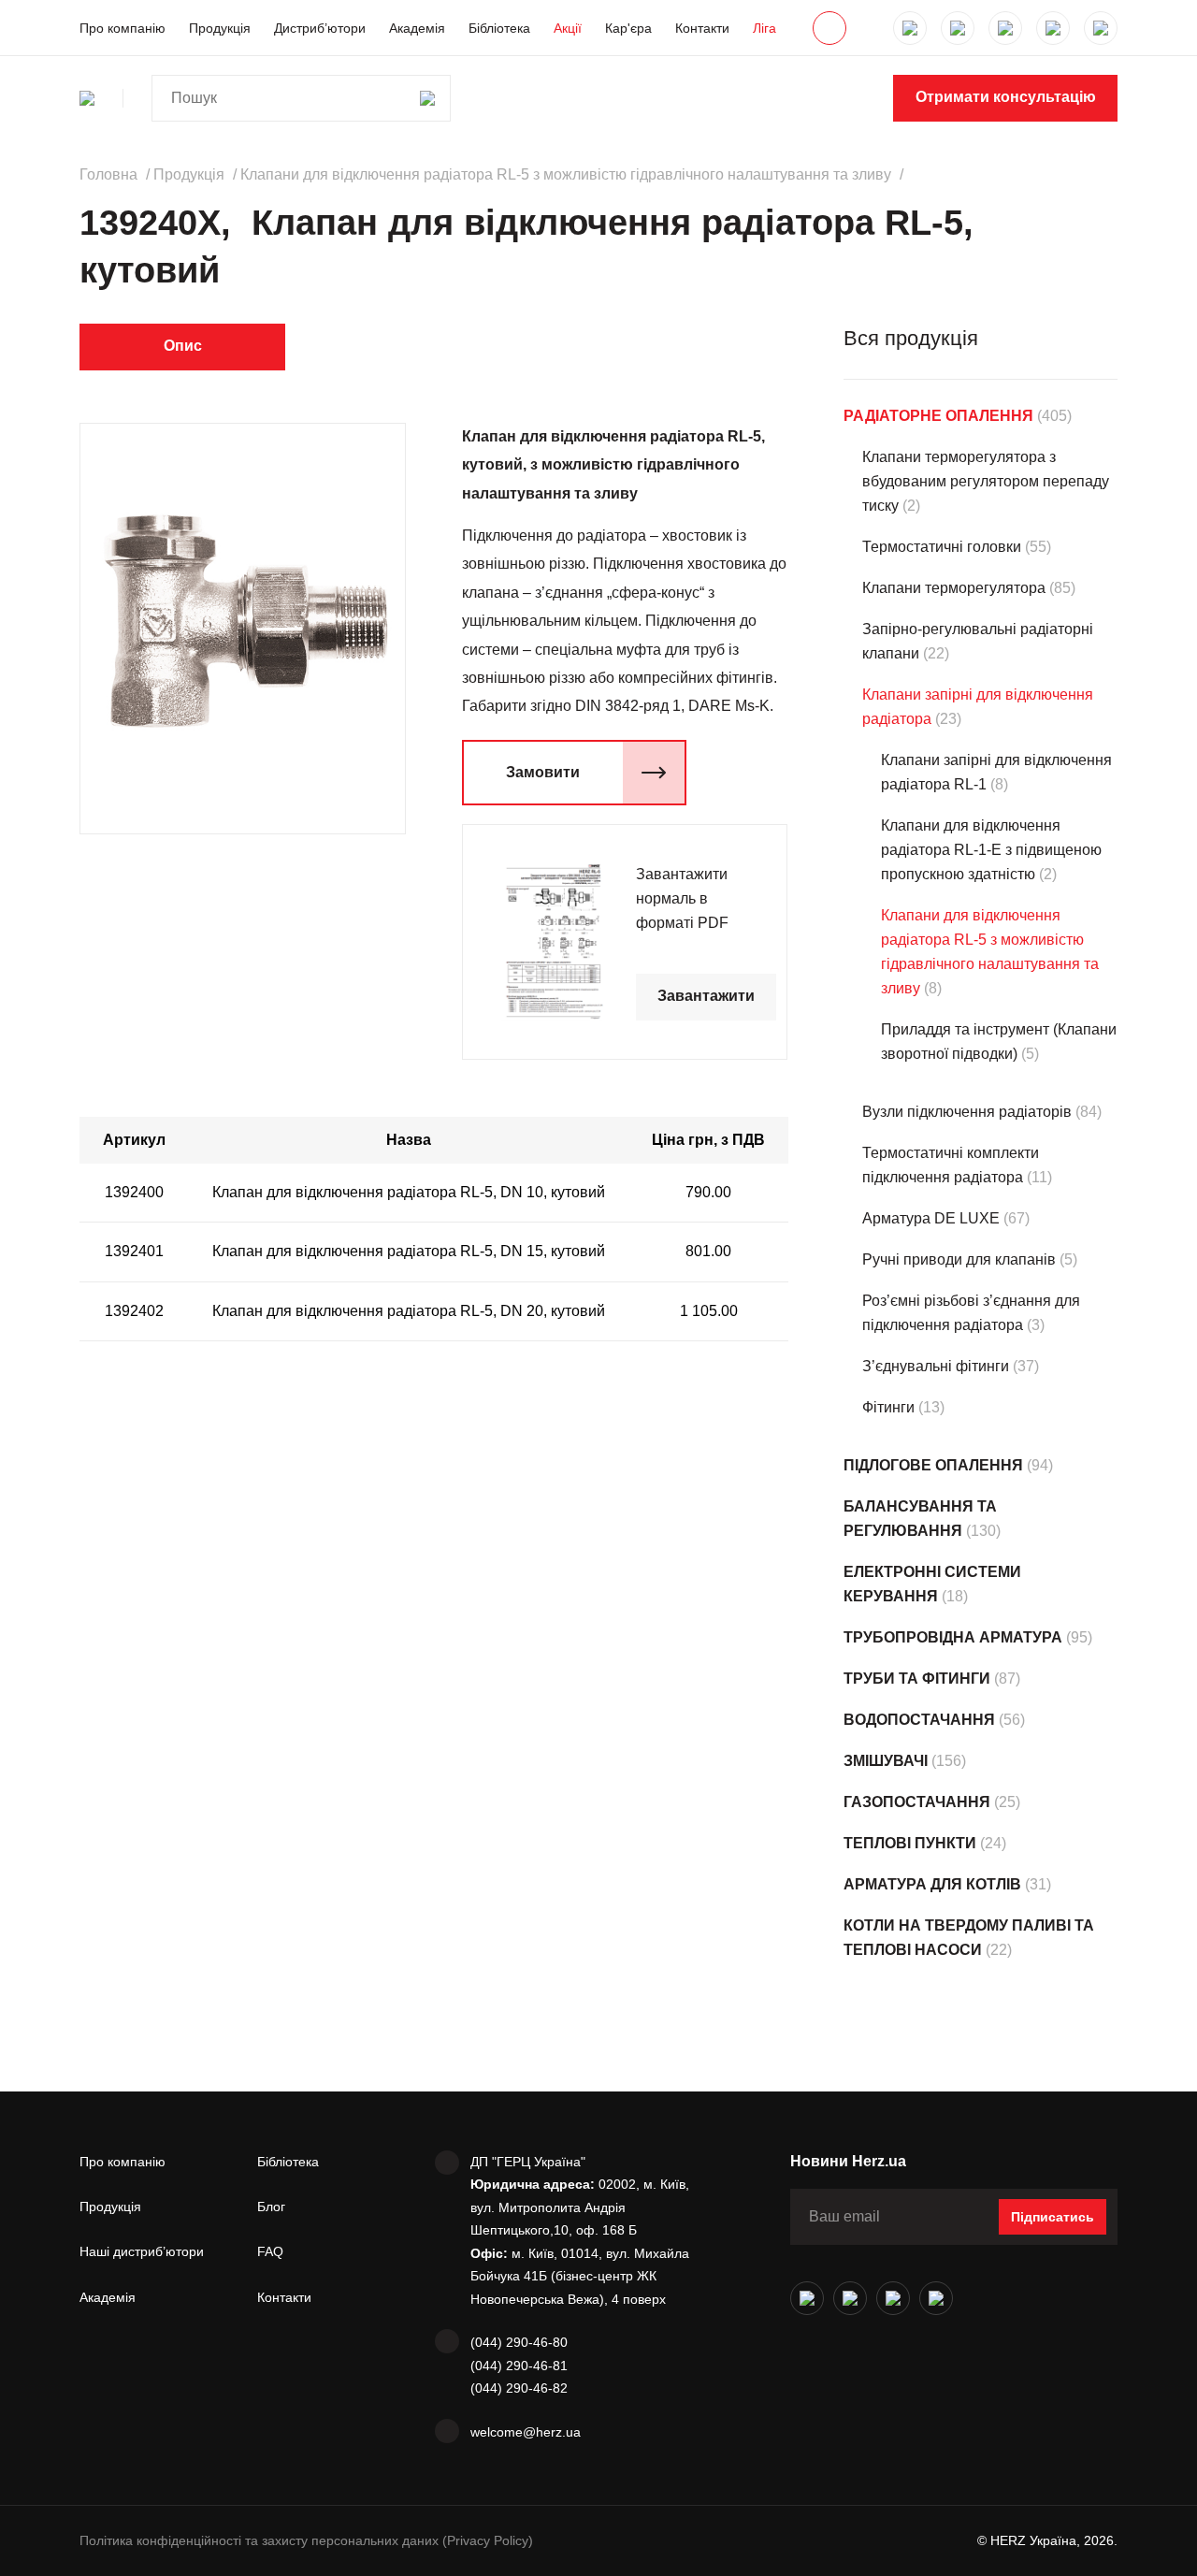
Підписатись (1053, 2217)
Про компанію (123, 28)
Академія (417, 28)
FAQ (270, 2251)
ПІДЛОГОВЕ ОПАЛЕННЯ (933, 1465)
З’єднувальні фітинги (936, 1366)
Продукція (220, 28)
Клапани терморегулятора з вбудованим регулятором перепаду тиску (986, 481)
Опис (183, 346)
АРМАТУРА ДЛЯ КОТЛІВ (932, 1884)
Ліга (764, 28)
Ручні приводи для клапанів (959, 1259)
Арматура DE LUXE (931, 1218)
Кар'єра (628, 28)
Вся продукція (911, 338)
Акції (568, 28)
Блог (271, 2207)
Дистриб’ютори (320, 28)
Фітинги (888, 1407)
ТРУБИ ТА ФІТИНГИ (917, 1679)
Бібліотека (499, 28)
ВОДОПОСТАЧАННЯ (919, 1720)
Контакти (702, 28)
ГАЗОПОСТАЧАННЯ (917, 1802)
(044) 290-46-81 (519, 2366)
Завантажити (706, 996)
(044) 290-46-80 (519, 2342)
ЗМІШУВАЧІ (886, 1761)
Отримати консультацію (1006, 97)
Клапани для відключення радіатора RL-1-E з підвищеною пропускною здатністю (991, 850)
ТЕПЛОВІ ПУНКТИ (910, 1843)
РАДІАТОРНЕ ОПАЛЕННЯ (938, 416)
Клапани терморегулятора (954, 588)
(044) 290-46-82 (519, 2388)
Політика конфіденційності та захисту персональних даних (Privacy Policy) (306, 2540)
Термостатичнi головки (942, 547)
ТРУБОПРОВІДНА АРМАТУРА (953, 1637)
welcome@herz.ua (526, 2432)
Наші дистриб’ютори (142, 2251)
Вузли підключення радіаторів (967, 1112)
